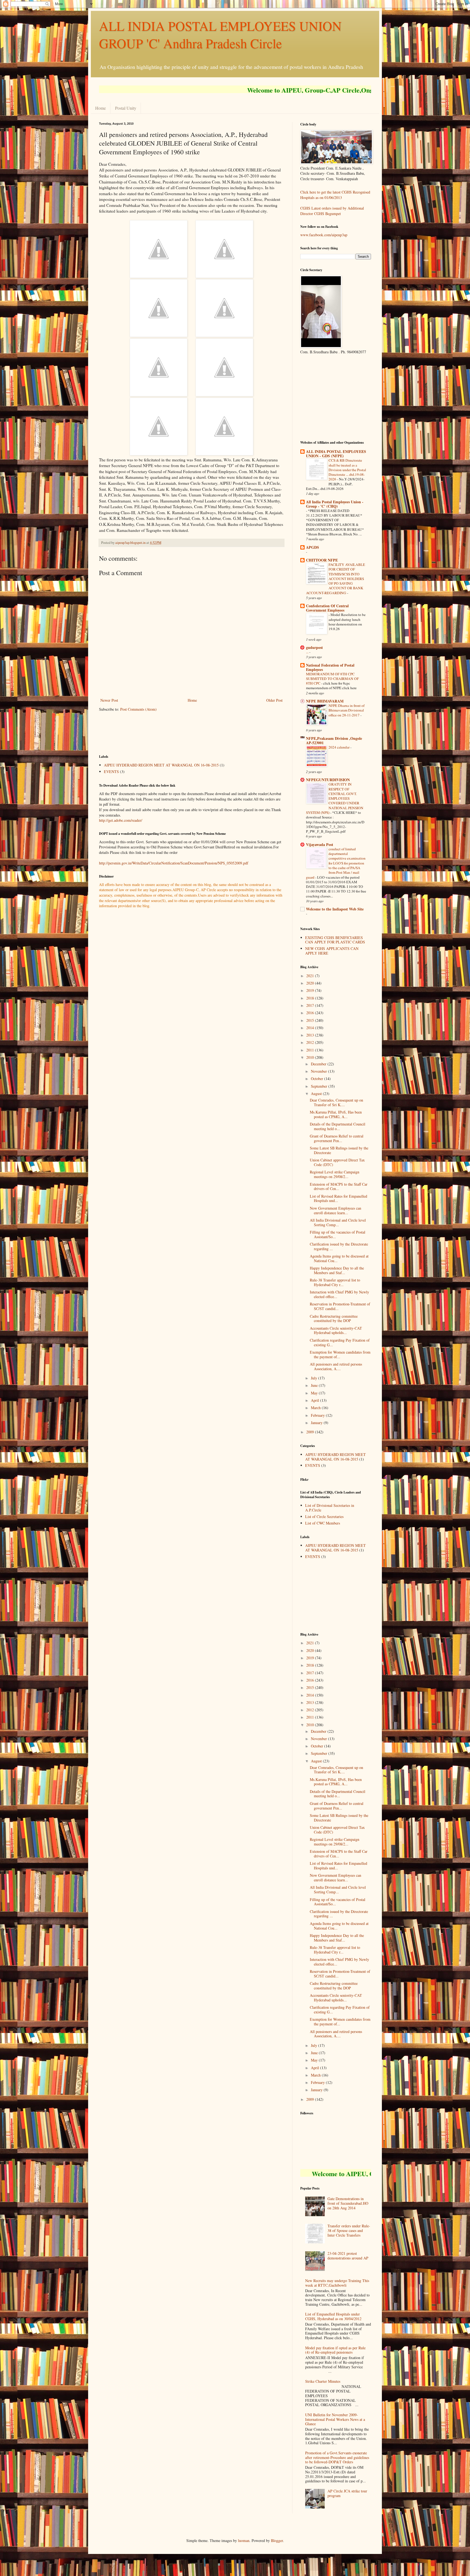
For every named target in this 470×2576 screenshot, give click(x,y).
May (315, 1393)
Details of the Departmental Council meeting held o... (338, 1126)
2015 (311, 1020)
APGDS (313, 547)
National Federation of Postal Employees (330, 667)
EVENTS (111, 772)
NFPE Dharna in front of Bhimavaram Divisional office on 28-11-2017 (347, 710)
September (320, 1086)
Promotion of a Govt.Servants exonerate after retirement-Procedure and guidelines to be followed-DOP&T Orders (337, 2457)
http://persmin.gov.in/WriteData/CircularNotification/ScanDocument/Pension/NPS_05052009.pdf (174, 863)
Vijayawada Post (320, 844)
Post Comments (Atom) (138, 709)
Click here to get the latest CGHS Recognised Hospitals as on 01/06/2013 (335, 195)
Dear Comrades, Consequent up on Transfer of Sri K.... (336, 1102)
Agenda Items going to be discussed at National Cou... (339, 1258)
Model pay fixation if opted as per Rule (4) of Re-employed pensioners (335, 2350)
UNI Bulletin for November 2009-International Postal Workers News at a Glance (335, 2419)
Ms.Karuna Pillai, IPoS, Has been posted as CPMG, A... (336, 1114)
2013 (311, 1035)
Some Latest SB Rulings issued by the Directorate (339, 1150)
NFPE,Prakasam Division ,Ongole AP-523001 (334, 740)
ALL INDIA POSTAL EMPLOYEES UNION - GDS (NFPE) (336, 454)
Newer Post (109, 700)
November (319, 1071)
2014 (311, 1028)
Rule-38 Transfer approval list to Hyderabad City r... (335, 1282)
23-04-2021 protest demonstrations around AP (348, 2256)
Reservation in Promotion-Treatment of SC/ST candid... (340, 1306)
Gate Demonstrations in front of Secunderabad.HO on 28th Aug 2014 (348, 2203)
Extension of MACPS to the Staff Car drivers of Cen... (339, 1186)
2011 (311, 1050)
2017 (311, 1005)
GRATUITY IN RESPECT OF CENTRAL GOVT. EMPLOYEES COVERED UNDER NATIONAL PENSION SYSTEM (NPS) (335, 798)
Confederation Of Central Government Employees (327, 608)
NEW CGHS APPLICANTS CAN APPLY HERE (332, 951)
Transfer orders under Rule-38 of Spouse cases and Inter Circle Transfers (349, 2230)
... (308, 652)
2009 (311, 1432)
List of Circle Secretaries (324, 1517)
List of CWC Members (323, 1523)
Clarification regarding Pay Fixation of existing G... (340, 1342)
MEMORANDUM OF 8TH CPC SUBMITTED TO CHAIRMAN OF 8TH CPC (332, 679)
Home (101, 108)
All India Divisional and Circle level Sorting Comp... (338, 1222)
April (316, 1400)
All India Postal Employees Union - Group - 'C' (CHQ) (335, 504)
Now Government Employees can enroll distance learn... (336, 1210)
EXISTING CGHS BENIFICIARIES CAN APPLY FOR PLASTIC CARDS (335, 940)
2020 (311, 983)
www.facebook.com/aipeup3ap (324, 235)
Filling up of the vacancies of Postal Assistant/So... (338, 1234)
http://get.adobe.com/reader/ (121, 820)
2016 (311, 1013)
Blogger (277, 2540)
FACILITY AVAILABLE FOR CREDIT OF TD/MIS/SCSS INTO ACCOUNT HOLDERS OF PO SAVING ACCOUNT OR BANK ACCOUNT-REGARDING (336, 579)
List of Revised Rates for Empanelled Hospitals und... (338, 1198)
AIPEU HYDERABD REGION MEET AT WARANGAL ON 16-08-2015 (161, 765)
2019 (311, 990)
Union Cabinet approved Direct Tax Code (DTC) (337, 1162)
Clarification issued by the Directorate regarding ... (339, 1246)
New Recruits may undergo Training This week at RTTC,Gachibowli (337, 2283)
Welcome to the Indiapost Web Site (335, 909)
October (318, 1079)
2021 (311, 976)
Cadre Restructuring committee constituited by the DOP (334, 1318)
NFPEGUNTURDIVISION (328, 780)
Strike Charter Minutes (323, 2381)
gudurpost (314, 647)
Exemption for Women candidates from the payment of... (340, 1354)
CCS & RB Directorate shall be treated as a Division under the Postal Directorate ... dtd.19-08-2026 (347, 470)
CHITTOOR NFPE (322, 560)
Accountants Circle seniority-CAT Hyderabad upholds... (336, 1330)
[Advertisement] (198, 732)
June (315, 1385)
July (315, 1378)
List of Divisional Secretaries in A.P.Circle (330, 1508)
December (319, 1064)
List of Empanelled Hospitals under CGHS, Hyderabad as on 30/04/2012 (333, 2316)
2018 (311, 998)
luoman (244, 2540)
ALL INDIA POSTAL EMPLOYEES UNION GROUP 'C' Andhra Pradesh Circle (220, 34)
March (316, 1408)
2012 (311, 1042)
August (317, 1094)
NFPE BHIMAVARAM (325, 701)
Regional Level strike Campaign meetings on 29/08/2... (335, 1174)
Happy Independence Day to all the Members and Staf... (337, 1270)
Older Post (274, 700)
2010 (311, 1057)
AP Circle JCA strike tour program (347, 2493)
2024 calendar (339, 747)
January (317, 1423)
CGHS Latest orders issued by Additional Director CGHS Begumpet (332, 211)
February (318, 1415)
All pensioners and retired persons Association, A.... (336, 1366)
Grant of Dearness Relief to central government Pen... (337, 1138)
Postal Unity (126, 108)
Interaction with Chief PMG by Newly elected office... (339, 1294)
